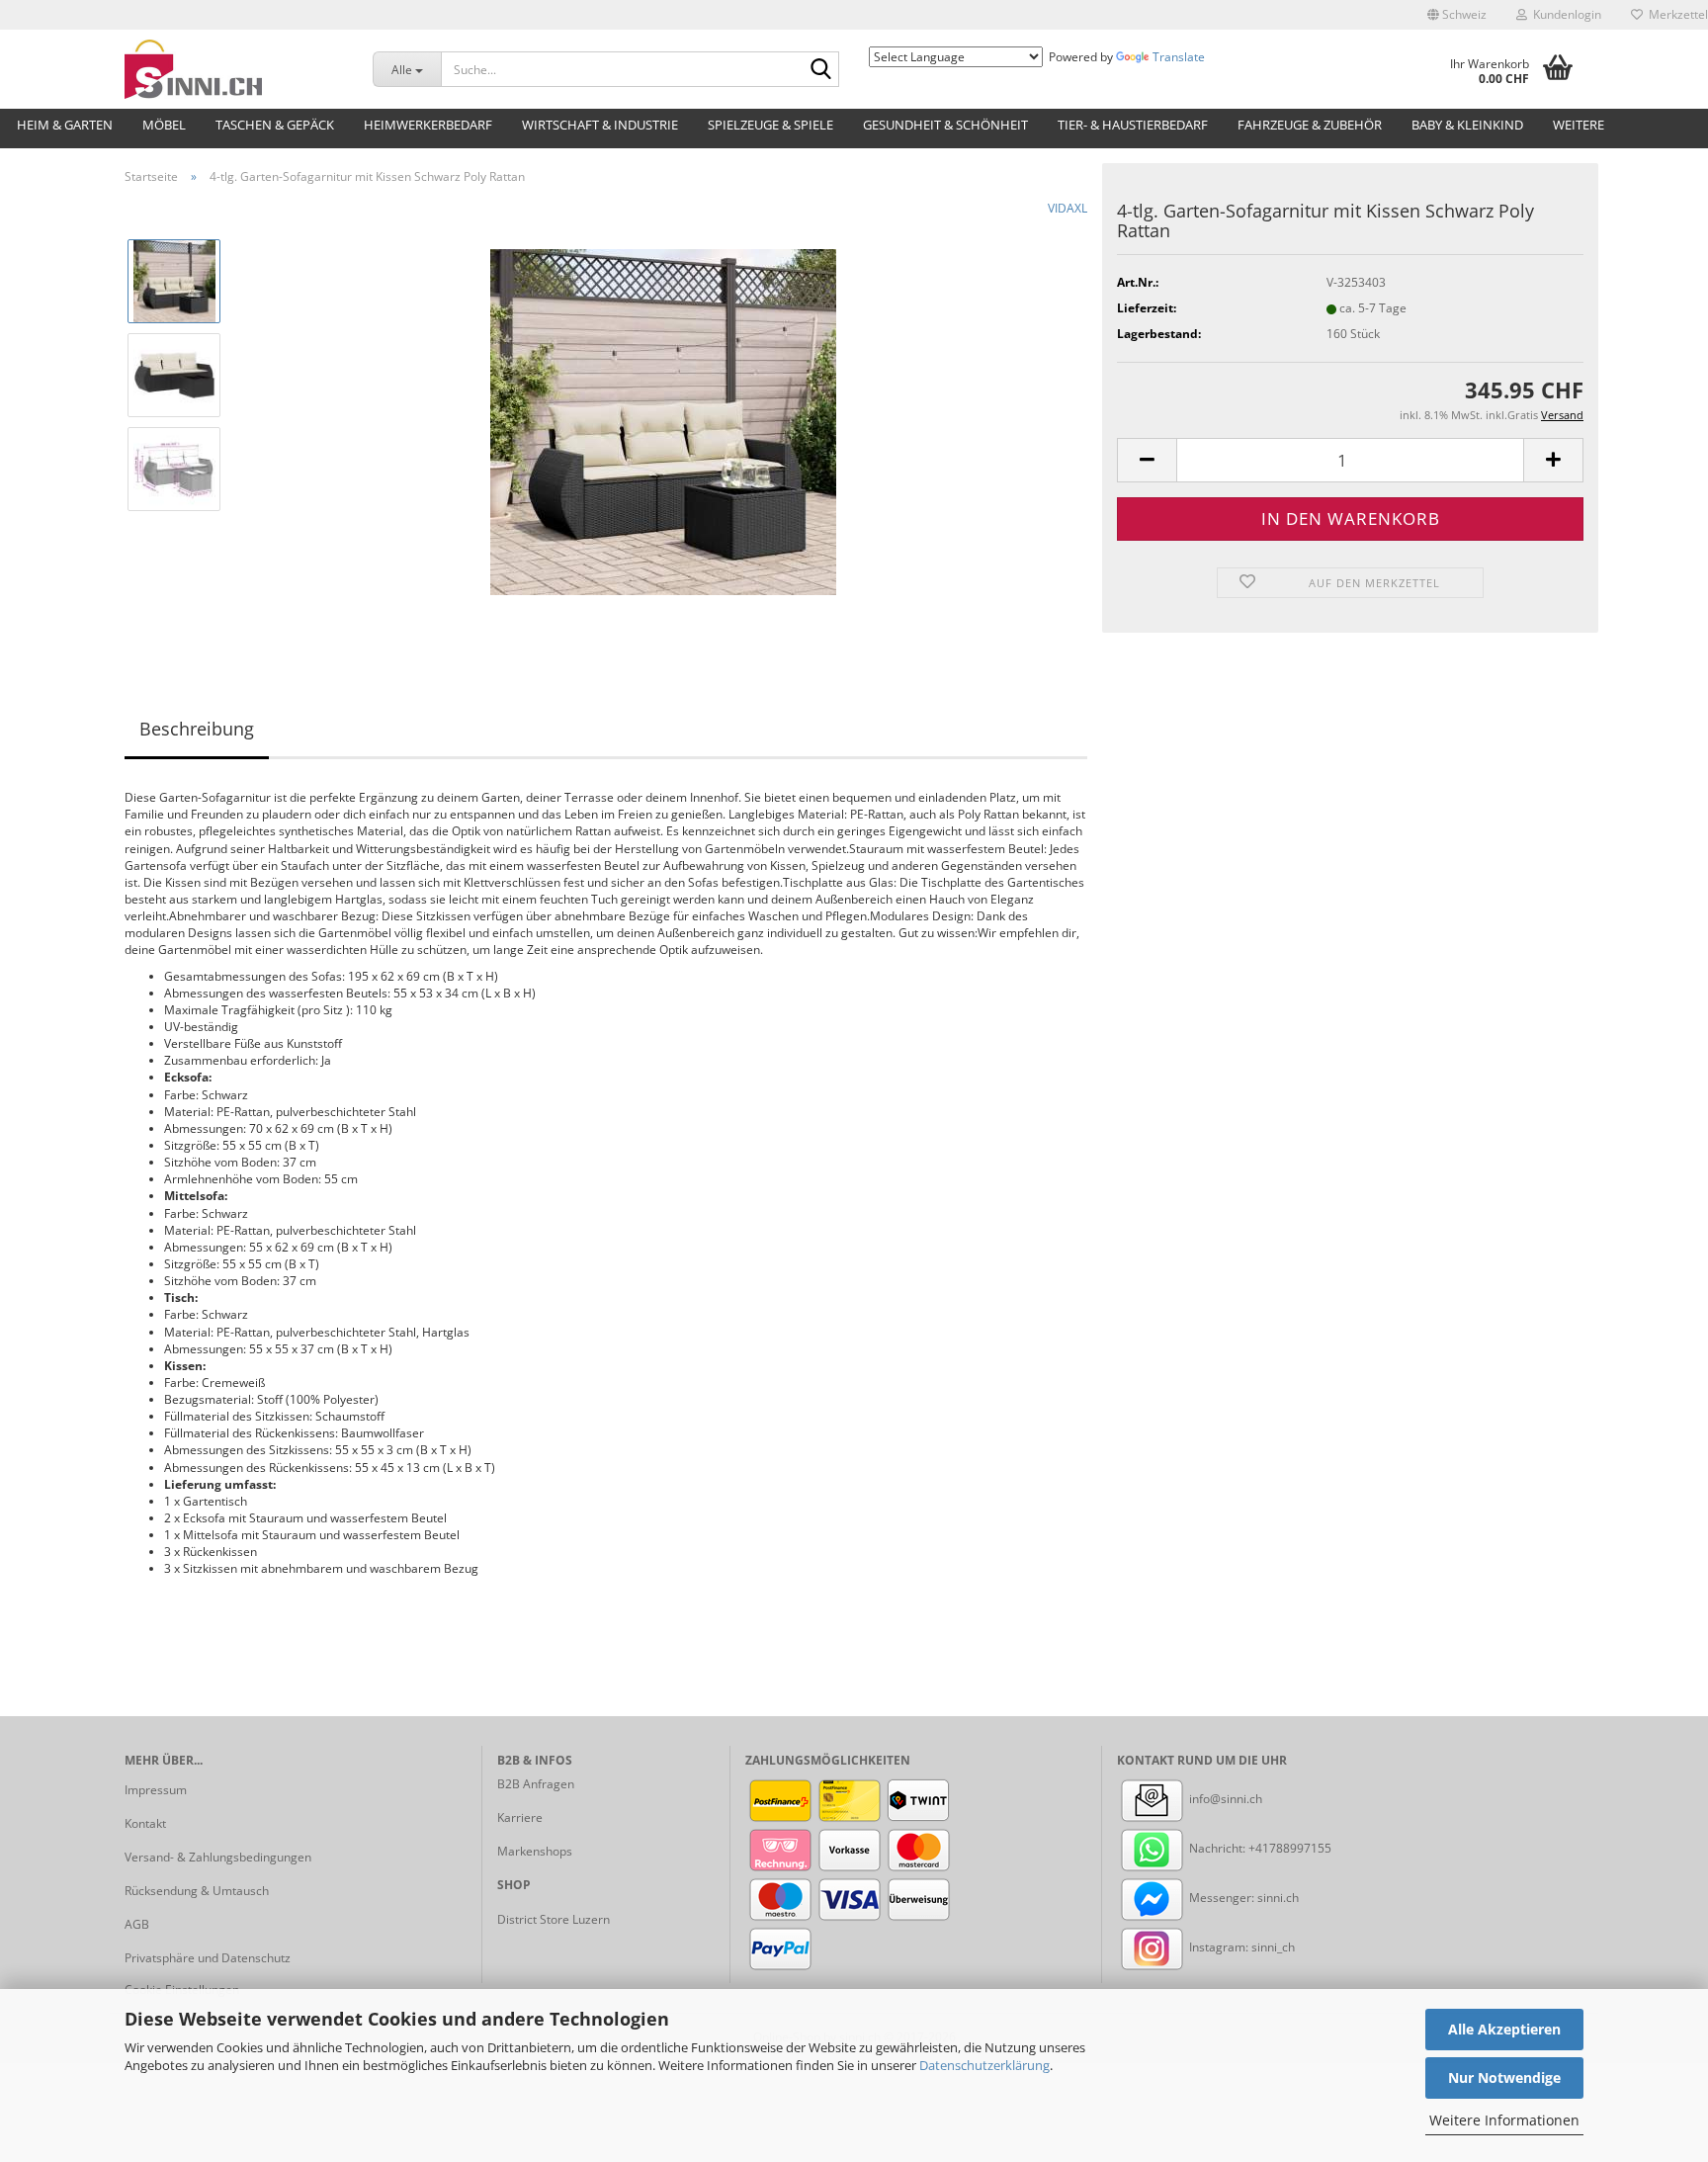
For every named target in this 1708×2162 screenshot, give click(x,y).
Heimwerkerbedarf (428, 125)
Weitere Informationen (1504, 2120)
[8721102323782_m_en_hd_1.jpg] (663, 421)
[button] (1457, 15)
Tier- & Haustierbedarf (1133, 125)
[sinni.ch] (234, 69)
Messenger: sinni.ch (1242, 1898)
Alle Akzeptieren (1504, 2029)
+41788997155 (1290, 1848)
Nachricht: (1217, 1848)
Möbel (164, 125)
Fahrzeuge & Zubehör (1310, 125)
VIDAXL (1067, 208)
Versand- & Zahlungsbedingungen (218, 1857)
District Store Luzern (554, 1919)
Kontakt (145, 1823)
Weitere (1579, 125)
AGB (137, 1924)
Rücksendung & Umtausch (197, 1891)
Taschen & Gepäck (275, 125)
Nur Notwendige (1504, 2077)
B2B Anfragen (536, 1784)
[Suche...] (820, 70)
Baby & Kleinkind (1467, 125)
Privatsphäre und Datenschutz (208, 1958)
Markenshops (535, 1851)
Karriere (520, 1817)
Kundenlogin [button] (1564, 14)
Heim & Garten (65, 125)
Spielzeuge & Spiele (770, 125)
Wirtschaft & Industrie (600, 125)
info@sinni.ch (1224, 1799)
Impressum (156, 1790)
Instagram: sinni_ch (1240, 1947)
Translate (1179, 57)
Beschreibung (197, 729)
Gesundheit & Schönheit (945, 125)
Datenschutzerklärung (984, 2065)
